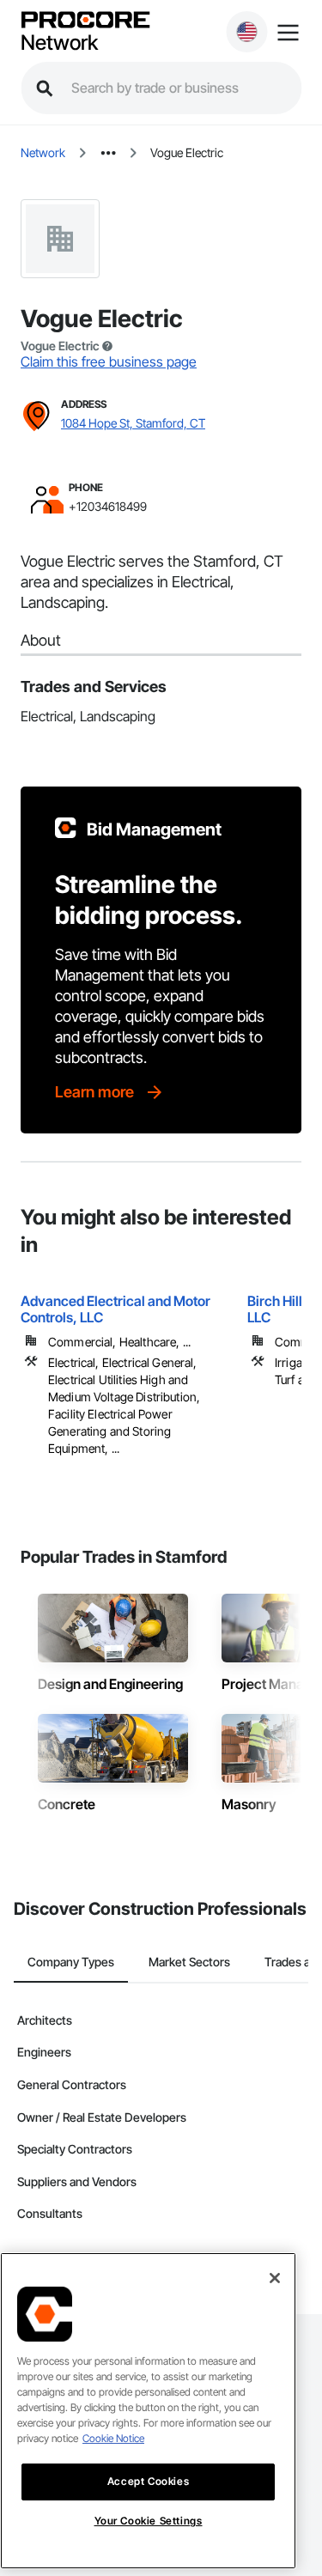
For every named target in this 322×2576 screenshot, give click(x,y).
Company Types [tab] (71, 1962)
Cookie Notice (113, 2438)
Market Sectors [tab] (189, 1962)
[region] (148, 2411)
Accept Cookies (148, 2481)
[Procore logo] (85, 21)
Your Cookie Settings (149, 2521)
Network (59, 43)
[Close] (275, 2278)
